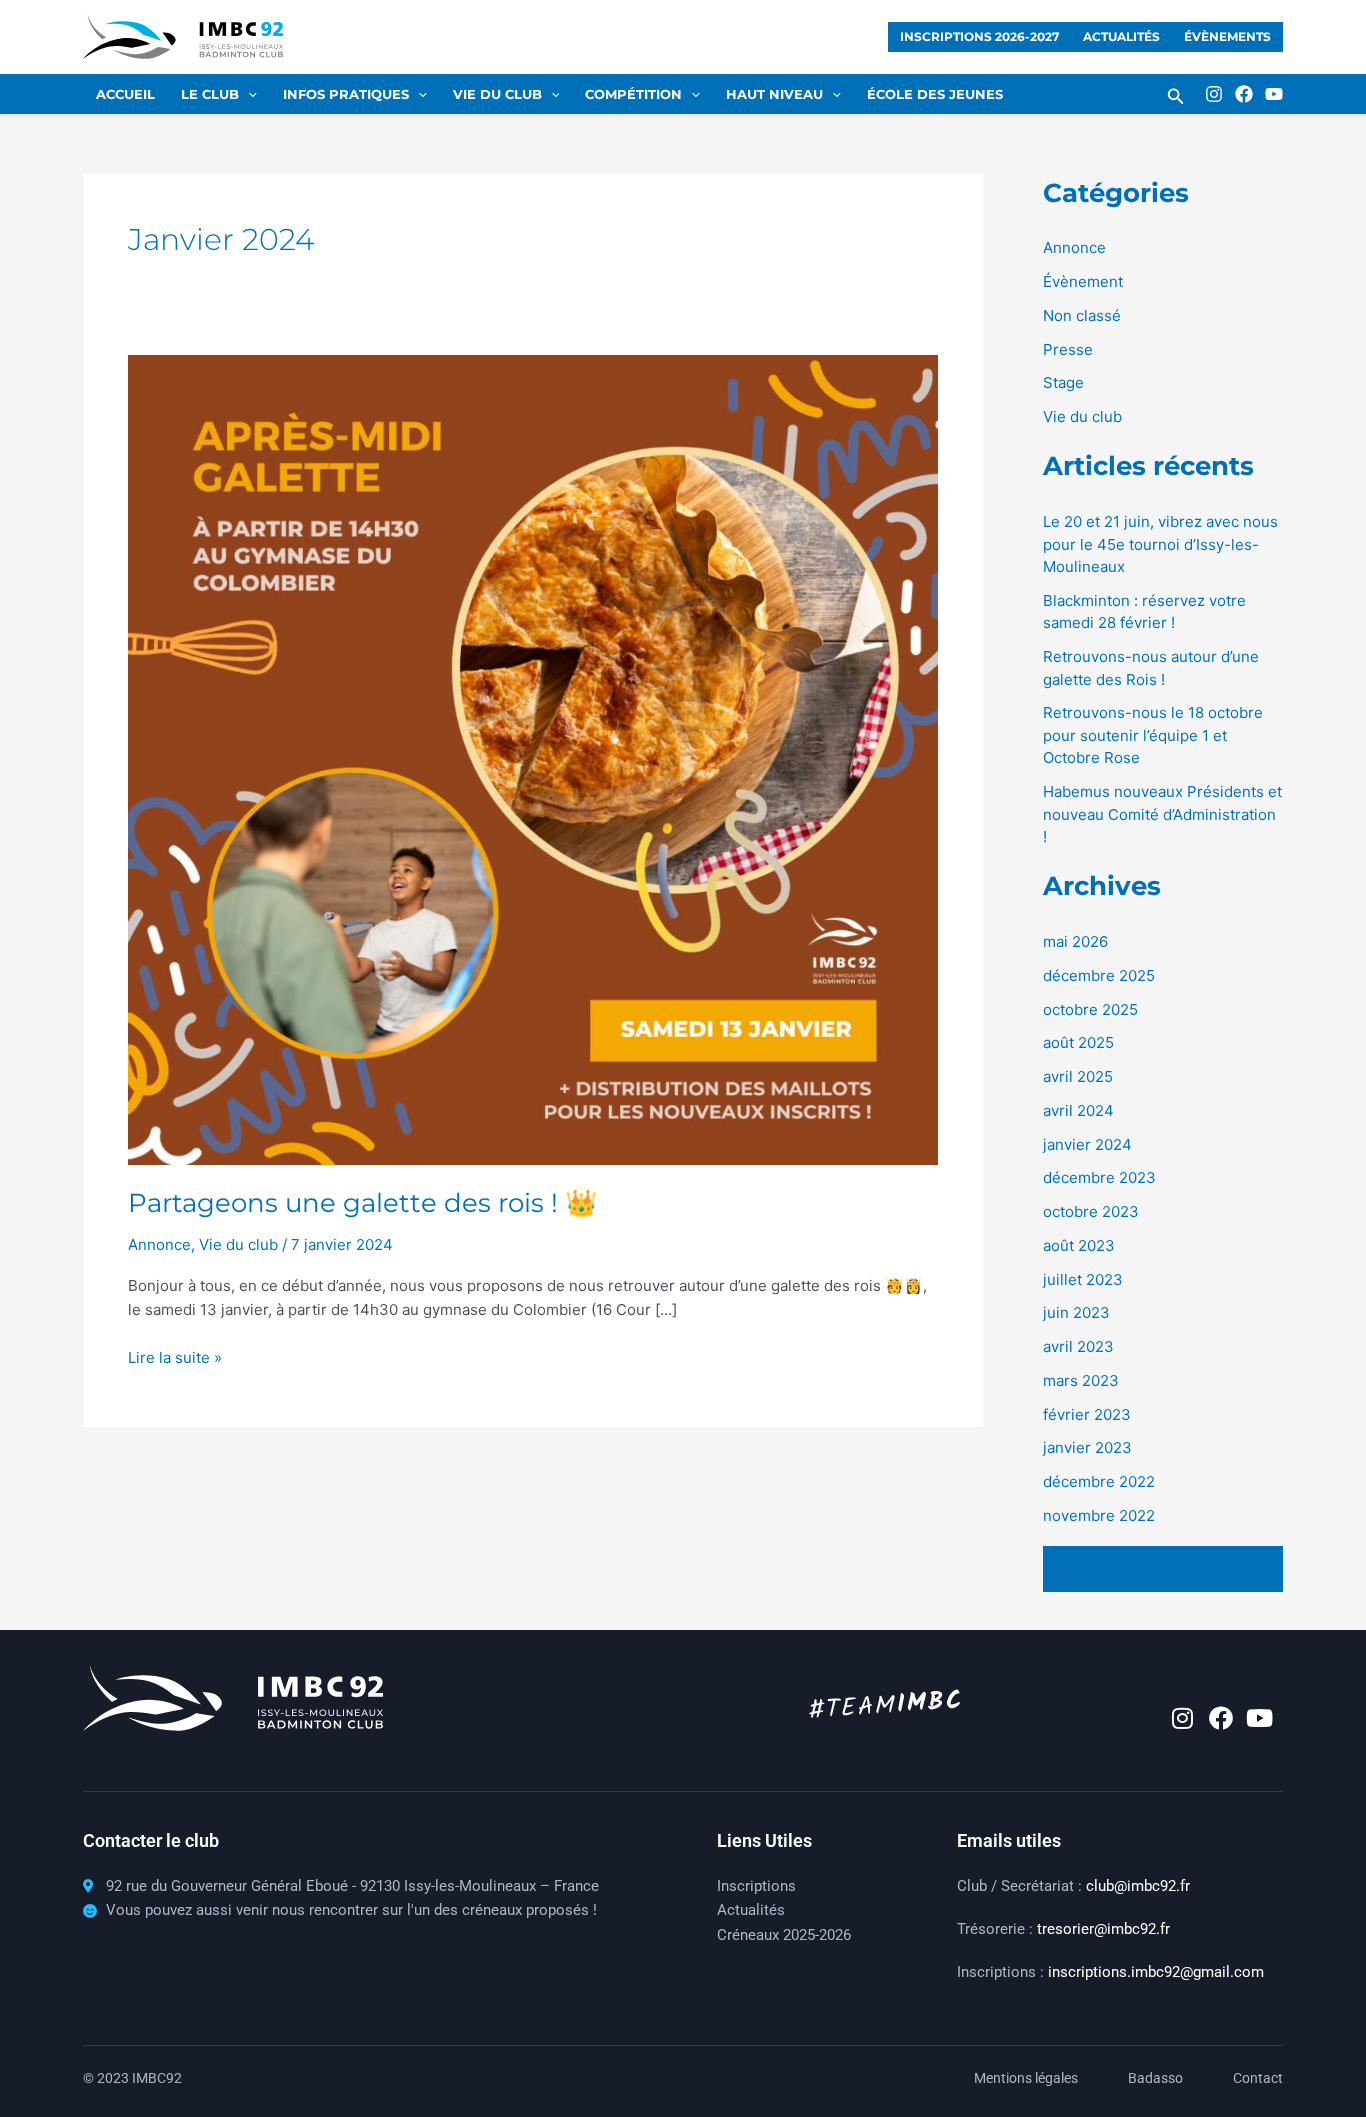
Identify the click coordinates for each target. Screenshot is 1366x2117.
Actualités (1121, 36)
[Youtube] (1274, 94)
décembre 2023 (1099, 1177)
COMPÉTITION (633, 94)
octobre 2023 (1091, 1211)
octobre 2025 (1090, 1009)
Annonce (1074, 247)
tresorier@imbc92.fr (1103, 1929)
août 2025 (1078, 1042)
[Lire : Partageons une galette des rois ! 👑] (533, 758)
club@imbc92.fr (1138, 1886)
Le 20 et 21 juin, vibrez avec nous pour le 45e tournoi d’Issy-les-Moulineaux (1160, 544)
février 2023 (1087, 1414)
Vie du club (1082, 416)
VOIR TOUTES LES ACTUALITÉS (1163, 1569)
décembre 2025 (1099, 975)
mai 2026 (1075, 941)
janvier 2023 (1087, 1447)
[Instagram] (1214, 94)
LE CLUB (210, 94)
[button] (1176, 96)
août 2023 (1079, 1245)
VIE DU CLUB (497, 94)
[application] (248, 94)
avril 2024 (1078, 1110)
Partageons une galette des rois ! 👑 (362, 1203)
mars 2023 (1081, 1380)
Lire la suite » (175, 1356)
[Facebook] (1244, 94)
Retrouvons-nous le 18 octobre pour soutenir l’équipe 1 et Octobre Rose (1153, 735)
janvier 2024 (1087, 1144)
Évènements (1227, 36)
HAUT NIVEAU (774, 94)
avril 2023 (1078, 1346)
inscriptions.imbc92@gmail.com (1156, 1972)
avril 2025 (1078, 1076)
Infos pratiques (346, 94)
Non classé (1082, 315)
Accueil (125, 94)
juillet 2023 (1083, 1279)
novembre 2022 (1099, 1515)
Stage (1063, 382)
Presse (1068, 349)
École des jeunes (935, 94)
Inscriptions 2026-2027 (979, 36)
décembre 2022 (1099, 1481)
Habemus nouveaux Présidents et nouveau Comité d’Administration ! (1162, 814)
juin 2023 (1076, 1312)
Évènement (1083, 281)
